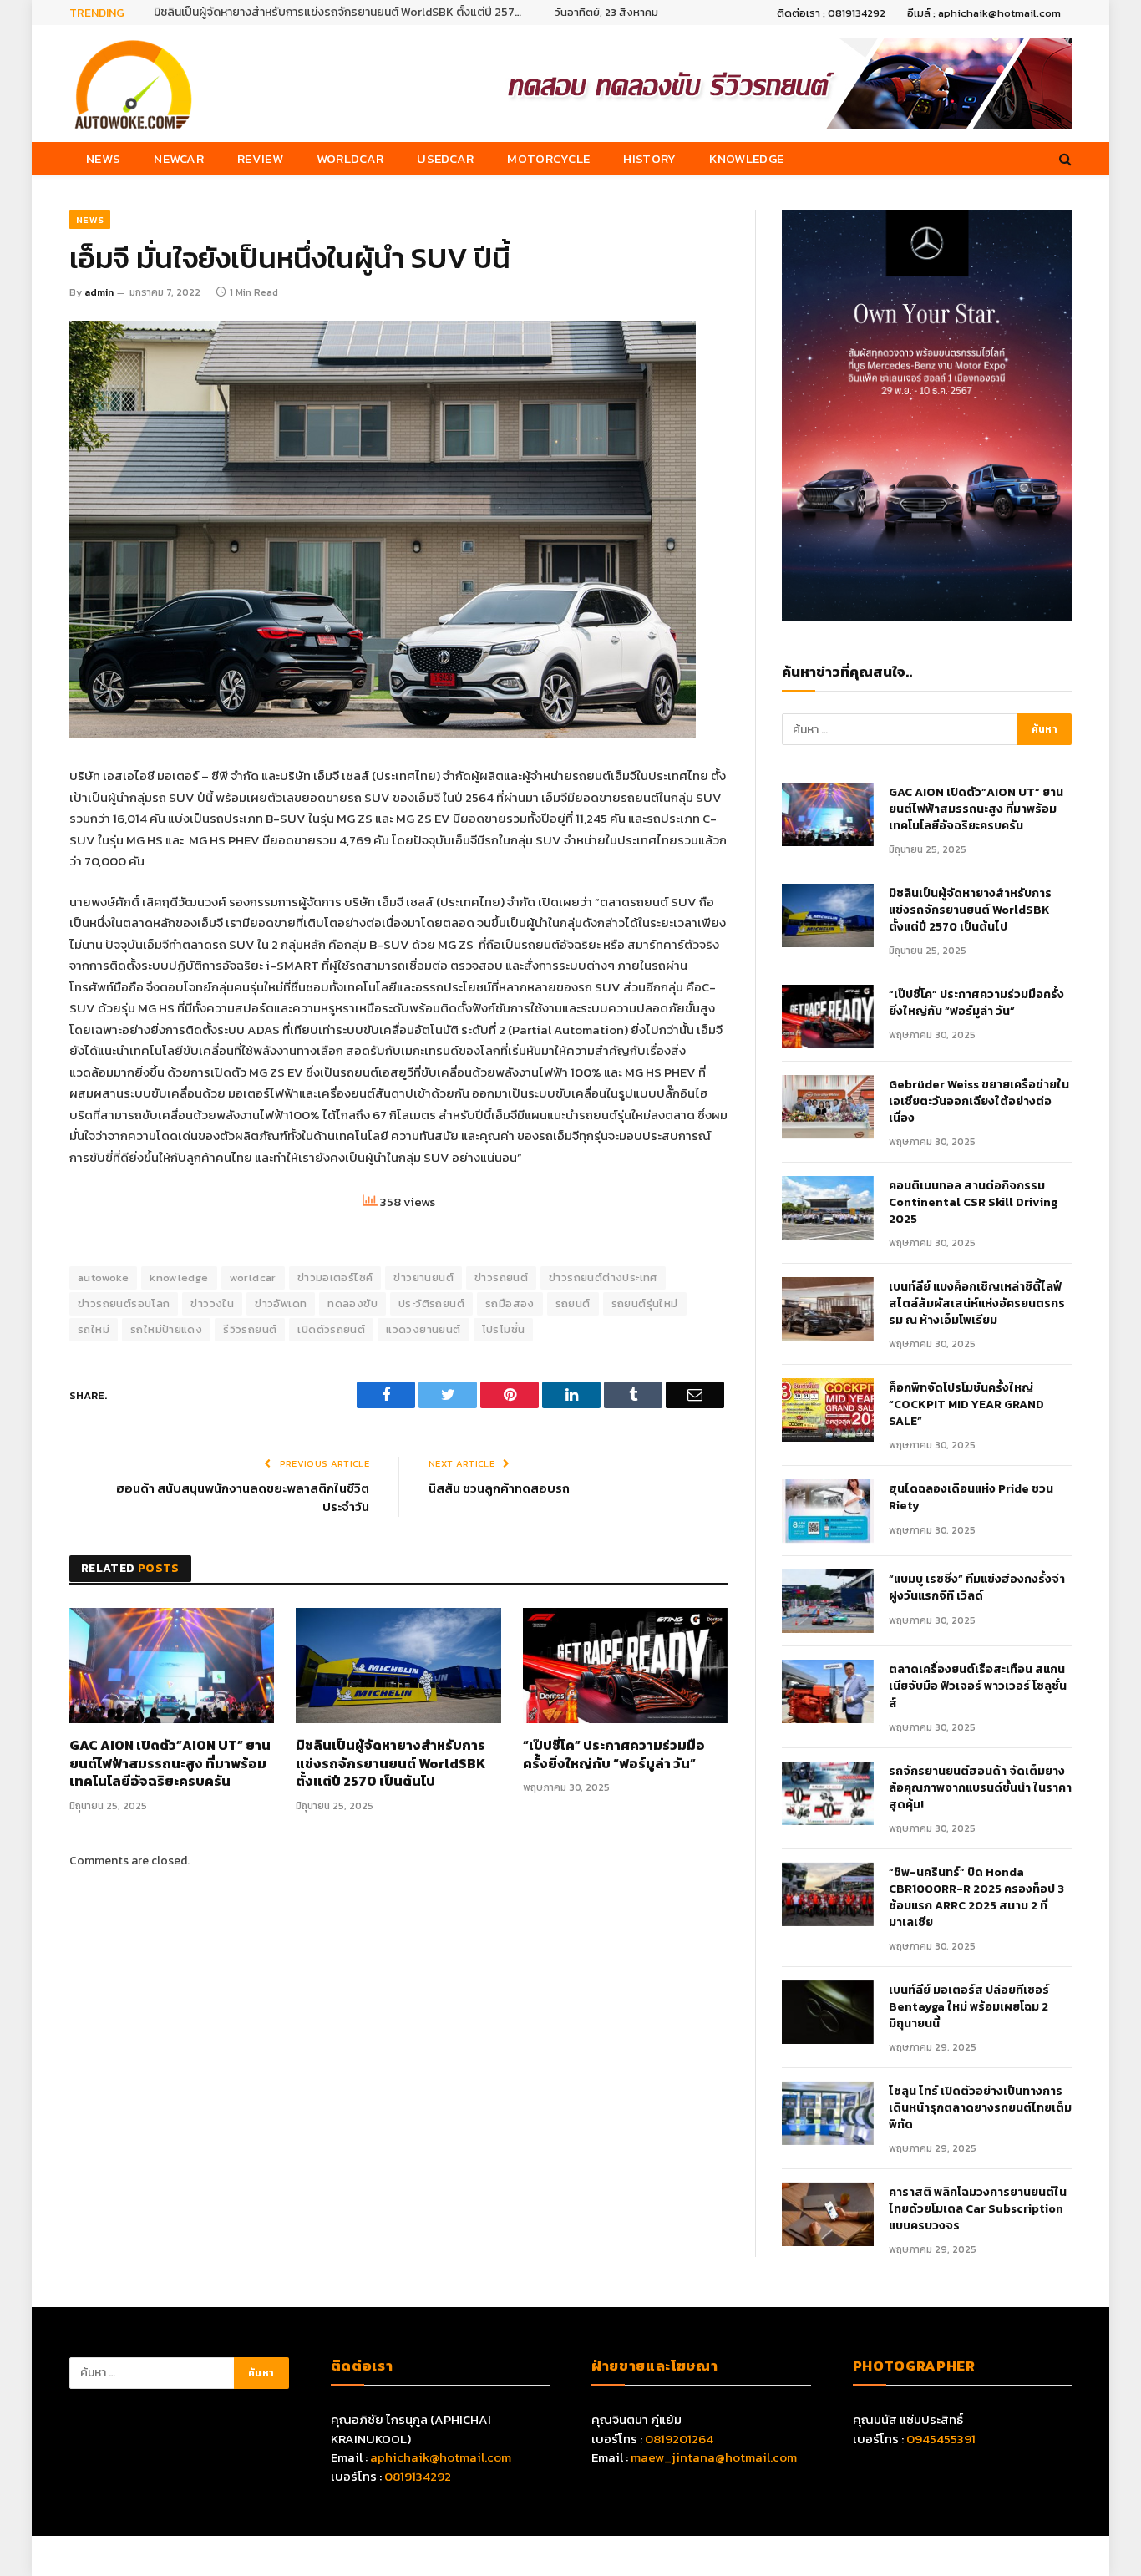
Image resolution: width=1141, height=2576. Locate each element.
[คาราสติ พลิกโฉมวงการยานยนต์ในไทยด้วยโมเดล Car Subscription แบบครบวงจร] (828, 2214)
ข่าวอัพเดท (281, 1303)
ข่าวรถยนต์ (501, 1278)
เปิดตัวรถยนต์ (331, 1329)
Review (260, 158)
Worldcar (350, 158)
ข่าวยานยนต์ (423, 1278)
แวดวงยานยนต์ (423, 1329)
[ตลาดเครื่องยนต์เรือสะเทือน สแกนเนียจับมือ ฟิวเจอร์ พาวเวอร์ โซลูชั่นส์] (828, 1691)
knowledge (179, 1278)
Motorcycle (548, 158)
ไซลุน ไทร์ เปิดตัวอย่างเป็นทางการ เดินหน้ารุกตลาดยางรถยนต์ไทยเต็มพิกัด (980, 2108)
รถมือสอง (510, 1303)
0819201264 (679, 2439)
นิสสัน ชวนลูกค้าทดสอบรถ (499, 1488)
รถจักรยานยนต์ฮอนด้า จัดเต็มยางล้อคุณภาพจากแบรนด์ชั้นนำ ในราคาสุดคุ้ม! (980, 1788)
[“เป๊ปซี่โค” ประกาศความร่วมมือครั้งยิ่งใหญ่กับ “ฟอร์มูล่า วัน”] (625, 1666)
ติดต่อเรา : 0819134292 (831, 13)
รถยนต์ (573, 1303)
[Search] (1064, 158)
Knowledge (746, 158)
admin (99, 292)
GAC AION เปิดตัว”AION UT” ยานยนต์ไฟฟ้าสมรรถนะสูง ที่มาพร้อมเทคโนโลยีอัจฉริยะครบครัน (170, 1764)
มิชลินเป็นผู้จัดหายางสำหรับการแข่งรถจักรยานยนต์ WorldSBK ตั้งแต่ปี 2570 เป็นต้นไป (342, 13)
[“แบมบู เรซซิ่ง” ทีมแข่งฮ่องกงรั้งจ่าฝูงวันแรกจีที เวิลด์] (828, 1601)
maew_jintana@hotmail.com (714, 2457)
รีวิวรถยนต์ (250, 1329)
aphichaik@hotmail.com (441, 2457)
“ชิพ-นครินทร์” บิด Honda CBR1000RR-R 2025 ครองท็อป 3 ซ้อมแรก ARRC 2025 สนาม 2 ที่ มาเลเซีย (976, 1898)
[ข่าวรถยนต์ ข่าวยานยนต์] (134, 84)
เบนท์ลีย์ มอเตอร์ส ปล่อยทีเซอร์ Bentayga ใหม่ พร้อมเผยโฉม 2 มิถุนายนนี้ (969, 2007)
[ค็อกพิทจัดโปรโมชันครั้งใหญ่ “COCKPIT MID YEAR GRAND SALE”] (828, 1410)
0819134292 (418, 2476)
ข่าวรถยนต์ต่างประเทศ (603, 1278)
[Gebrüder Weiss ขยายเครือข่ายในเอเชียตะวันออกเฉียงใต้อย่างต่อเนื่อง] (828, 1107)
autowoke (103, 1278)
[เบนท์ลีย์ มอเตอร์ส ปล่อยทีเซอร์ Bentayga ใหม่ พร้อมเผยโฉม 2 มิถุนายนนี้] (828, 2012)
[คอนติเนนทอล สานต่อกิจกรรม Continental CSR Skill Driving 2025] (828, 1208)
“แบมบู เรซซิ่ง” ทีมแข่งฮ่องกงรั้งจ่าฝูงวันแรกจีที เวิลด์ (977, 1588)
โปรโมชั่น (504, 1329)
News (103, 158)
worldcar (253, 1278)
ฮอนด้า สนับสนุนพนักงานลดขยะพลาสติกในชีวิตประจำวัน (243, 1498)
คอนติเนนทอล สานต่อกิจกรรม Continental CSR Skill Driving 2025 (973, 1203)
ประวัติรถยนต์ (431, 1303)
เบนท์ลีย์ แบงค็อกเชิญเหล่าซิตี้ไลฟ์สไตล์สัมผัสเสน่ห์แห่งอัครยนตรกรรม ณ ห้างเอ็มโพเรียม (977, 1304)
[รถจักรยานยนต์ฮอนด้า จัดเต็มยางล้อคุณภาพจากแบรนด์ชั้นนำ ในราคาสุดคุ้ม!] (828, 1793)
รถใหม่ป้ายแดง (166, 1329)
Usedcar (445, 158)
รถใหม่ (94, 1329)
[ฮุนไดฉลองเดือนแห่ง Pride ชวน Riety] (828, 1511)
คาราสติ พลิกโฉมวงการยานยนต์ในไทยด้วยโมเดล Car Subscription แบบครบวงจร (978, 2209)
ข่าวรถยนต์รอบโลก (124, 1303)
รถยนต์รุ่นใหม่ (645, 1303)
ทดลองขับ (352, 1303)
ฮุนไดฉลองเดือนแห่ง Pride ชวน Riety (971, 1498)
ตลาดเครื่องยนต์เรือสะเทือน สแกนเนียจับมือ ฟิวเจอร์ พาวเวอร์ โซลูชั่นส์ (978, 1686)
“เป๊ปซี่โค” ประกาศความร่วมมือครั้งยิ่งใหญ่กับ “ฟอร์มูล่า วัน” (614, 1755)
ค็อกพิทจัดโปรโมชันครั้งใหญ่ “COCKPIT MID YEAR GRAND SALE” (966, 1405)
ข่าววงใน (212, 1303)
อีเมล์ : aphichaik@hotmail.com (984, 13)
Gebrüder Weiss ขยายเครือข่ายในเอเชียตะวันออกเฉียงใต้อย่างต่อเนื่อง (979, 1102)
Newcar (179, 158)
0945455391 (941, 2439)
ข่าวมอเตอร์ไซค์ (335, 1278)
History (649, 158)
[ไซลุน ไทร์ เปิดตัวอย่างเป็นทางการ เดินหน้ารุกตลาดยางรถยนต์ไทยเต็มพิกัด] (828, 2113)
